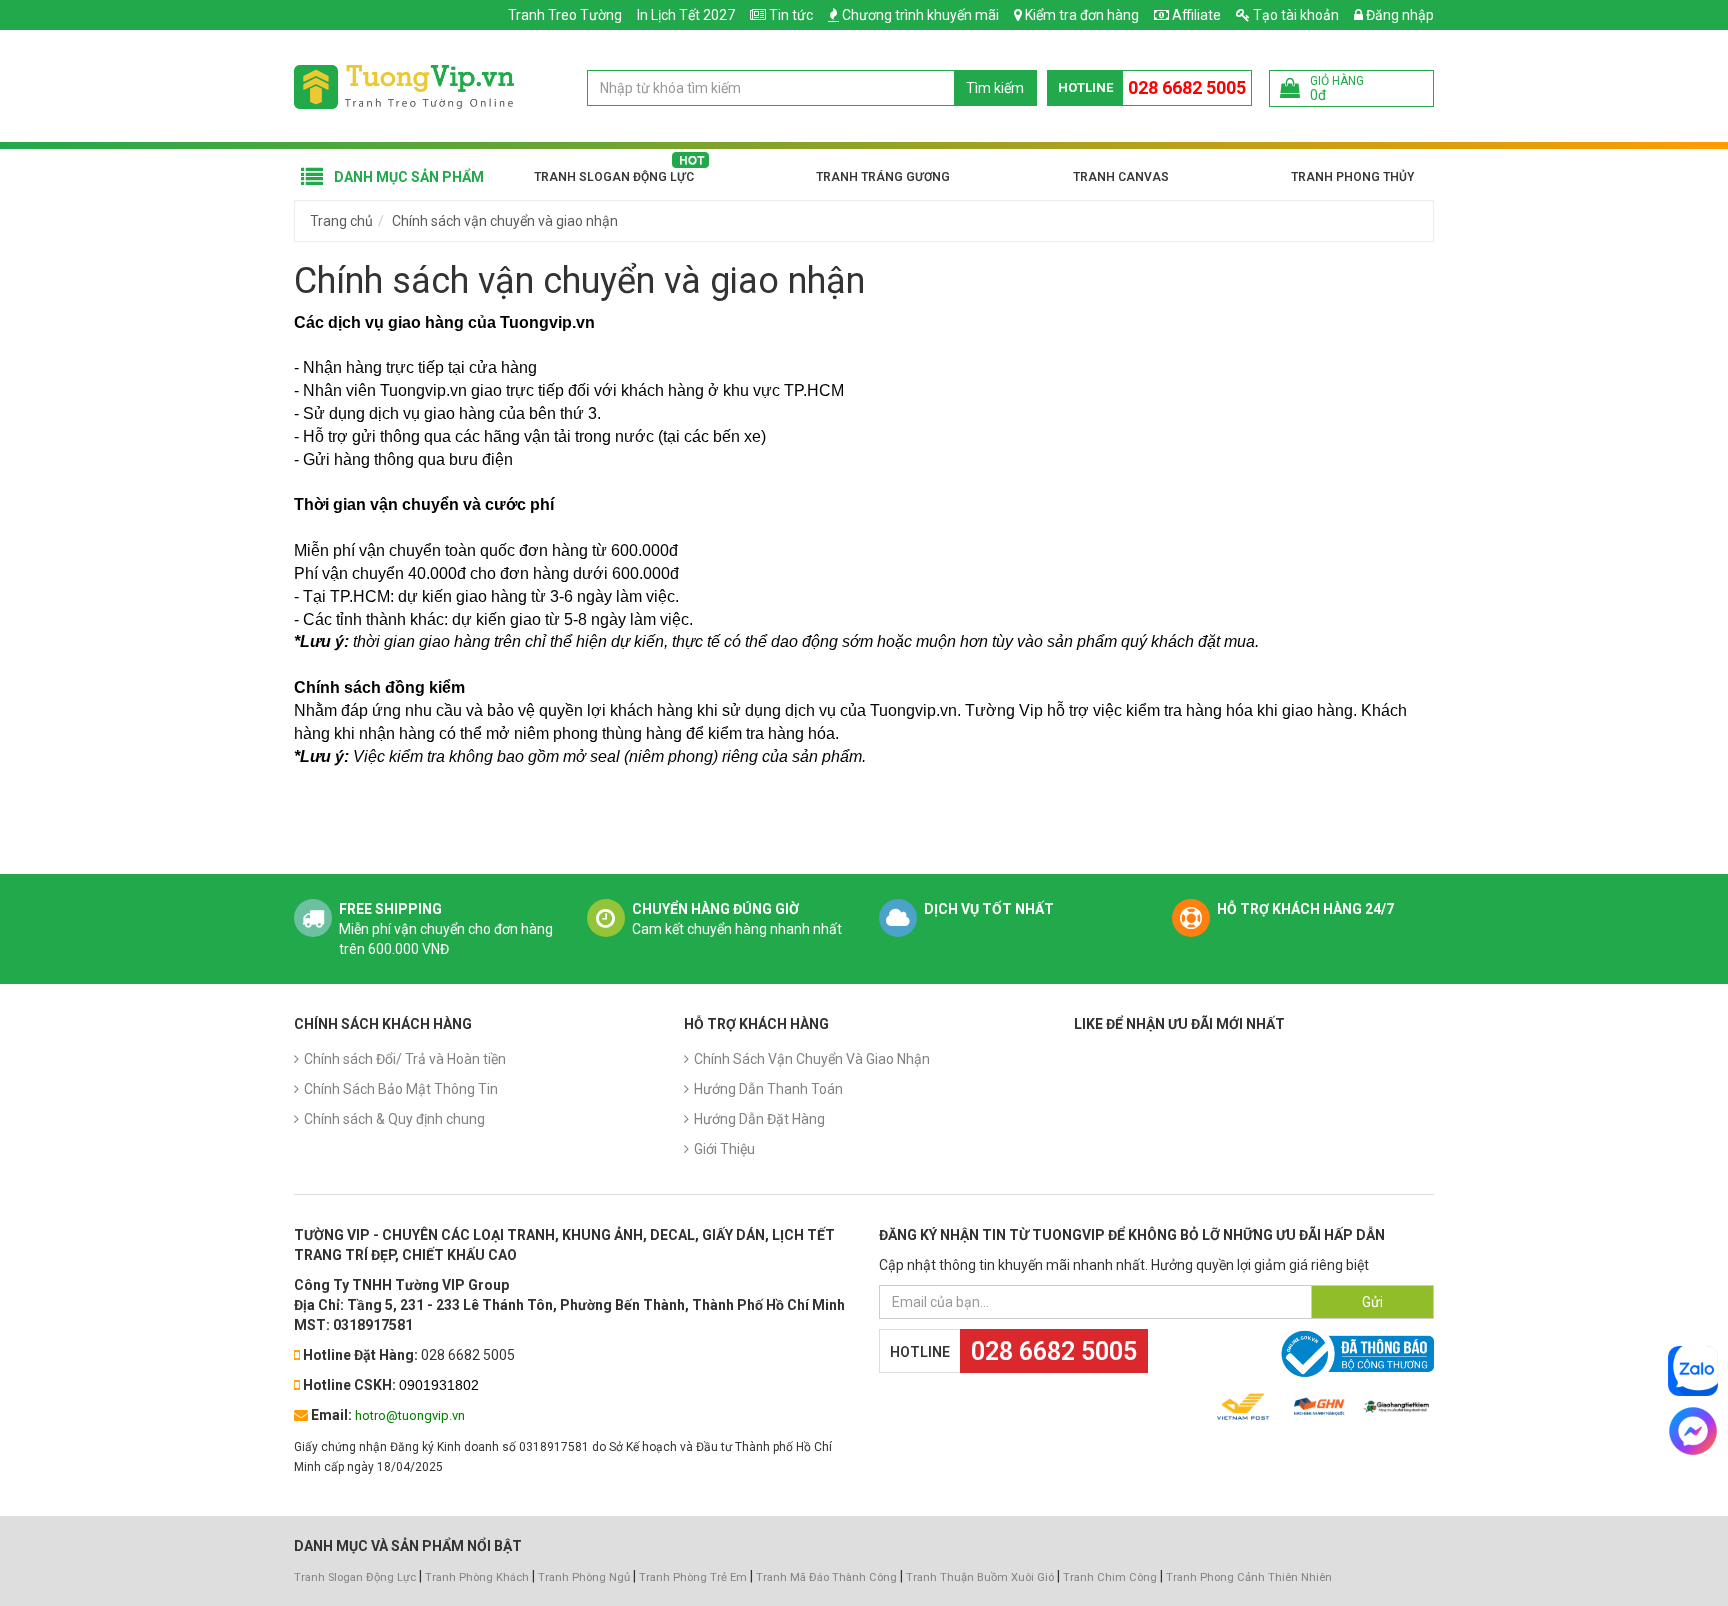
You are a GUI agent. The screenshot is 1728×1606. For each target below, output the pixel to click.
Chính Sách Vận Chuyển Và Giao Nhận (812, 1059)
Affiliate (1195, 15)
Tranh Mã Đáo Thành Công (826, 1577)
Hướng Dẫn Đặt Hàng (759, 1119)
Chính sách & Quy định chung (394, 1119)
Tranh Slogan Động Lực (614, 177)
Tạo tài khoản (1294, 15)
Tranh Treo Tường (565, 15)
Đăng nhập (1398, 15)
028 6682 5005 (1187, 87)
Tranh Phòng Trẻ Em (693, 1577)
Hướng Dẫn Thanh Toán (768, 1089)
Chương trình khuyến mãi (920, 15)
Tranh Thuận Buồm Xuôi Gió (980, 1577)
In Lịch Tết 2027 (686, 15)
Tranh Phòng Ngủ (584, 1577)
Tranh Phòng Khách (477, 1577)
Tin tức (791, 15)
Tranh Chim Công (1110, 1577)
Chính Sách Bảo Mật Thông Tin (401, 1089)
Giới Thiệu (724, 1149)
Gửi (1372, 1302)
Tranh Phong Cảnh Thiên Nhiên (1249, 1577)
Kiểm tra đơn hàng (1082, 15)
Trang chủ (341, 221)
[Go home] (404, 86)
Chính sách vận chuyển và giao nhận (505, 221)
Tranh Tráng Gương (883, 177)
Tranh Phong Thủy (1352, 177)
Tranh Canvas (1121, 177)
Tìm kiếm (995, 88)
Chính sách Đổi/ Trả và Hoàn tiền (405, 1059)
